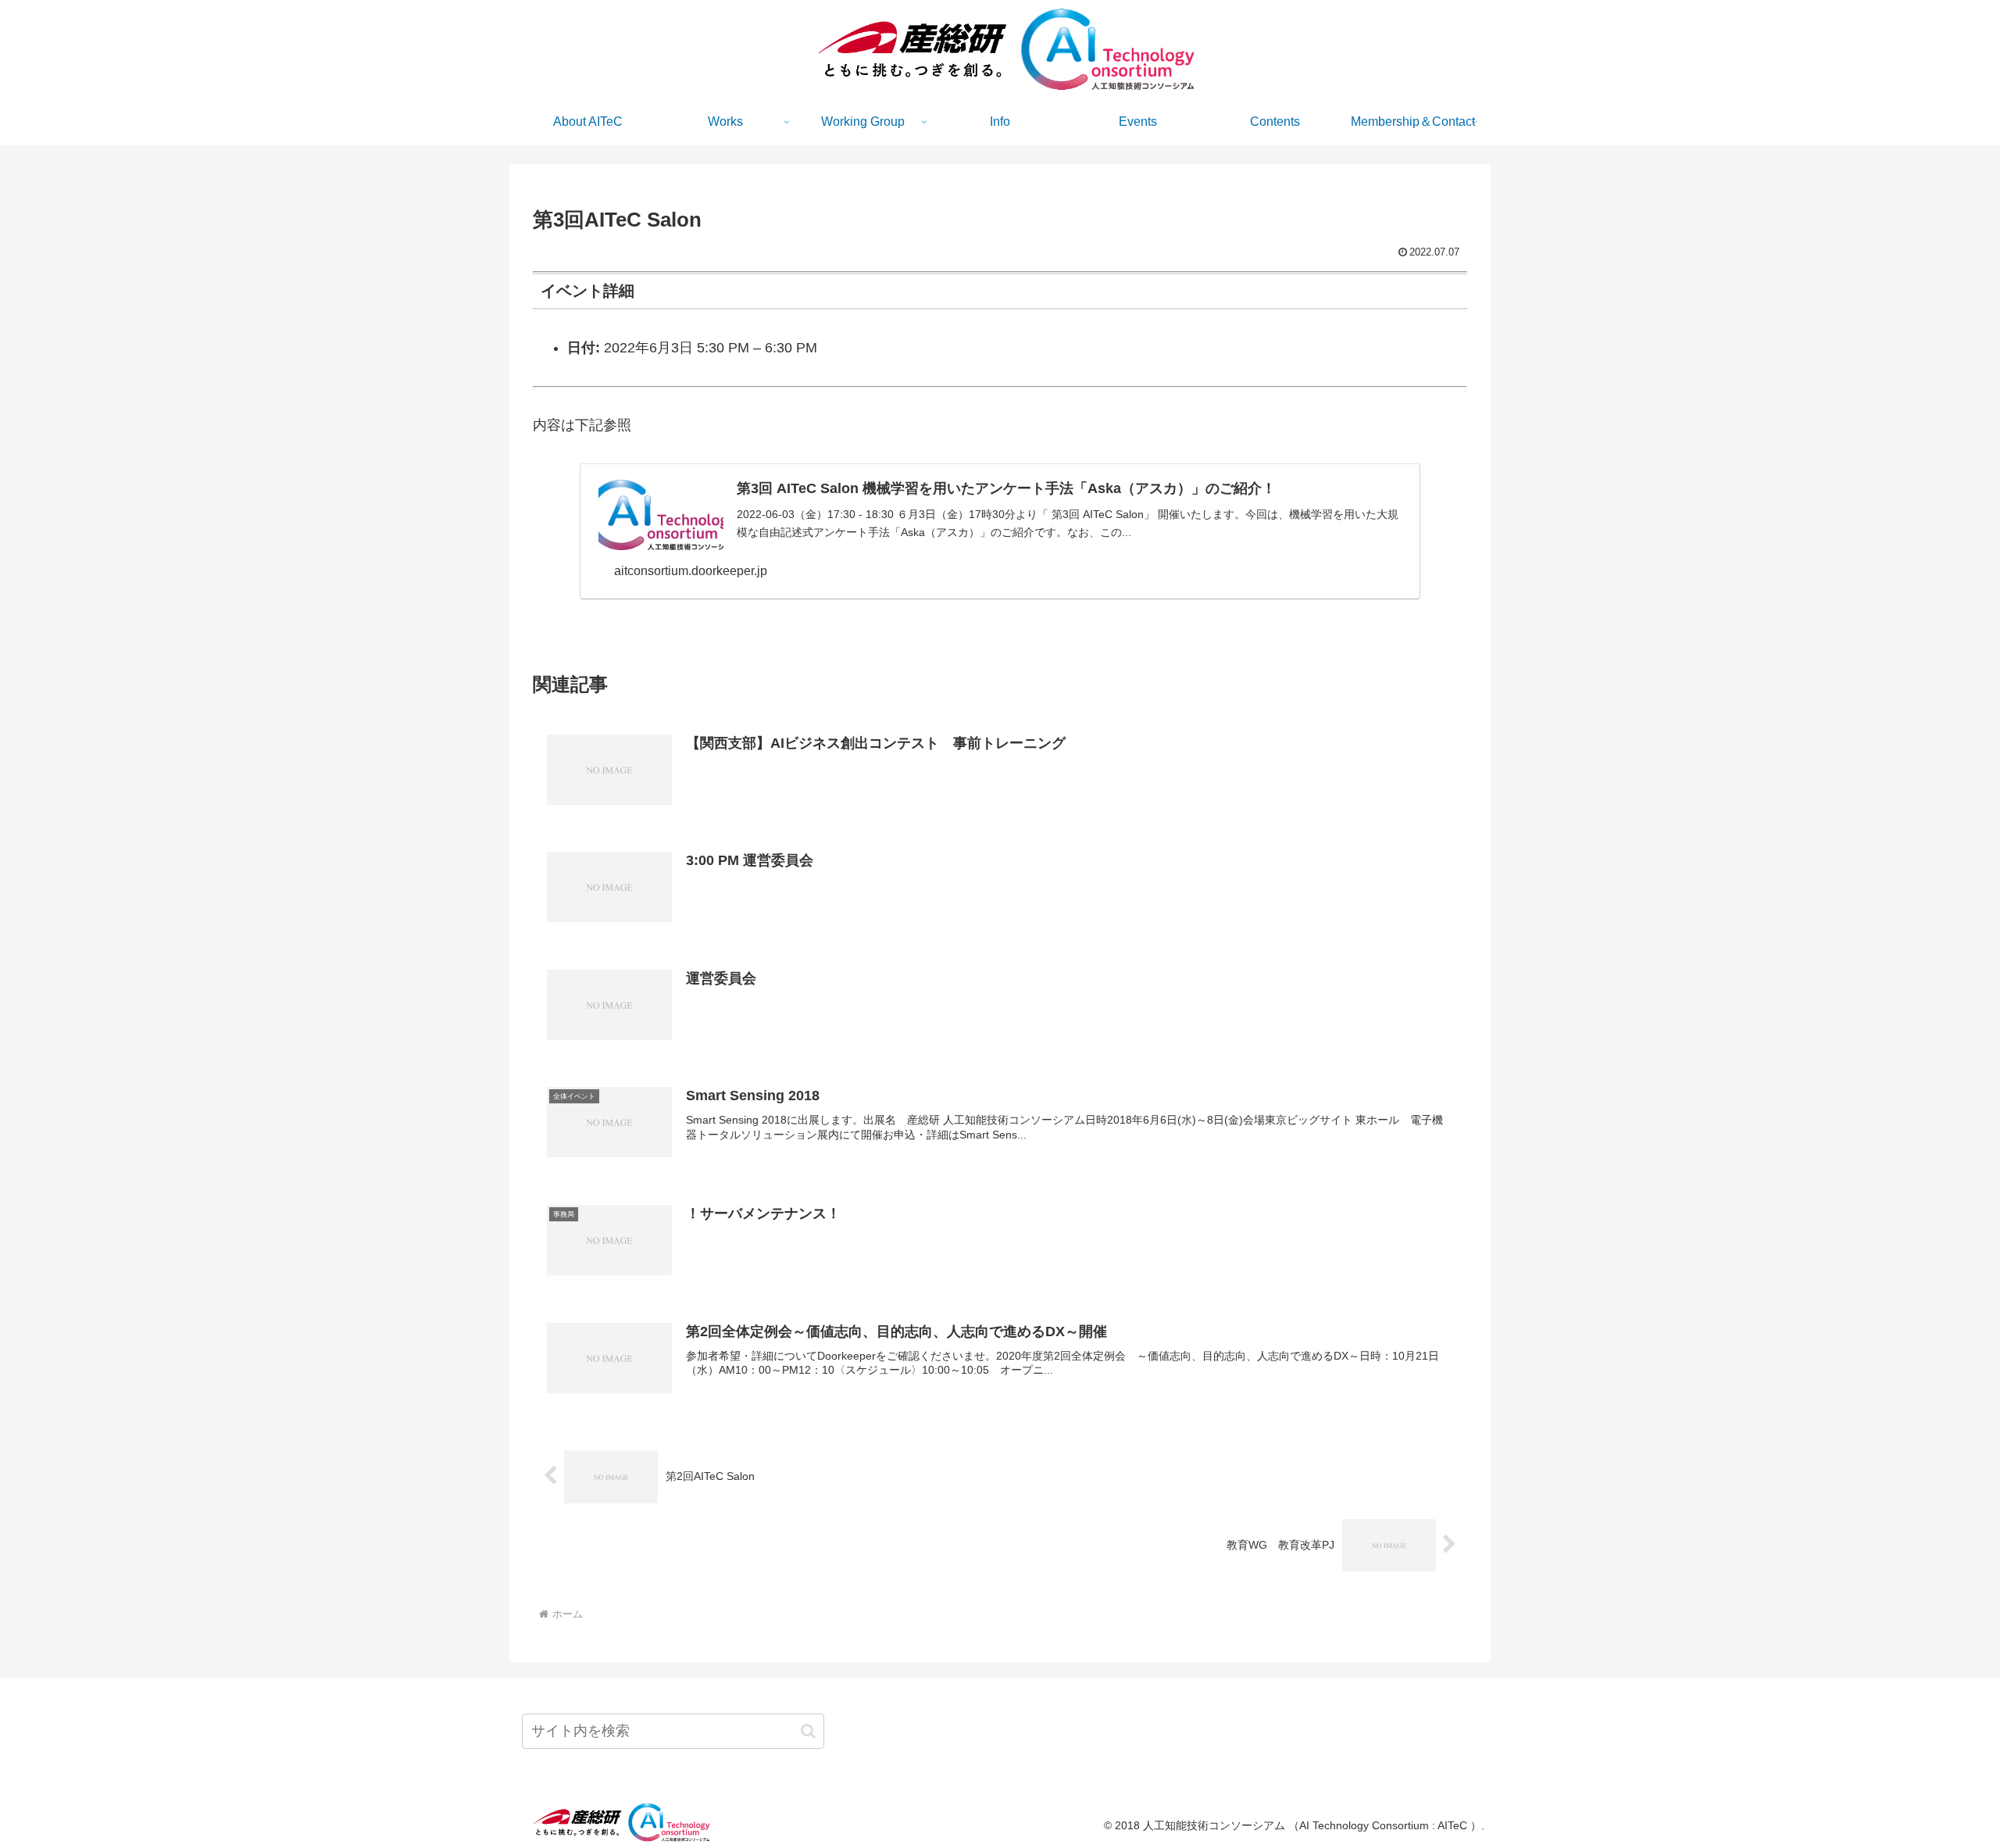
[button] (808, 1731)
